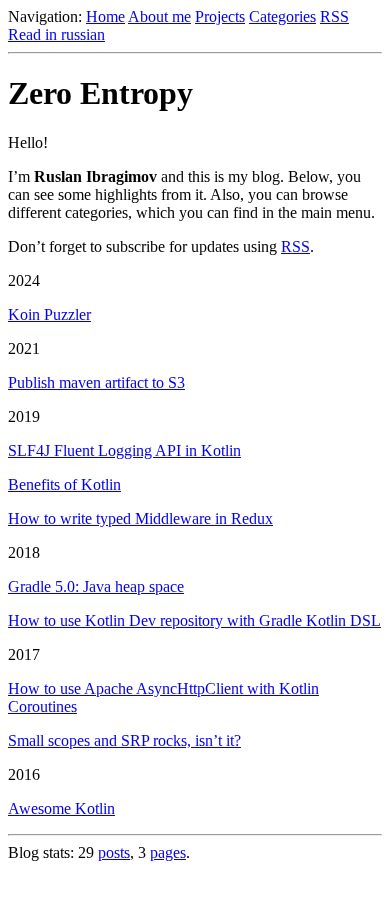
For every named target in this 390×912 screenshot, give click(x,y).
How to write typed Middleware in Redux (140, 518)
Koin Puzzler (49, 314)
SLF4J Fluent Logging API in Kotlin (124, 450)
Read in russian (56, 34)
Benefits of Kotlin (64, 484)
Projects (220, 16)
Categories (282, 16)
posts (114, 852)
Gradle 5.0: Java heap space (96, 586)
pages (168, 852)
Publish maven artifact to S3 (96, 382)
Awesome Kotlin (61, 808)
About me (159, 16)
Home (105, 16)
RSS (334, 16)
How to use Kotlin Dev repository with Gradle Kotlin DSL (194, 620)
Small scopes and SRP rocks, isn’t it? (124, 740)
